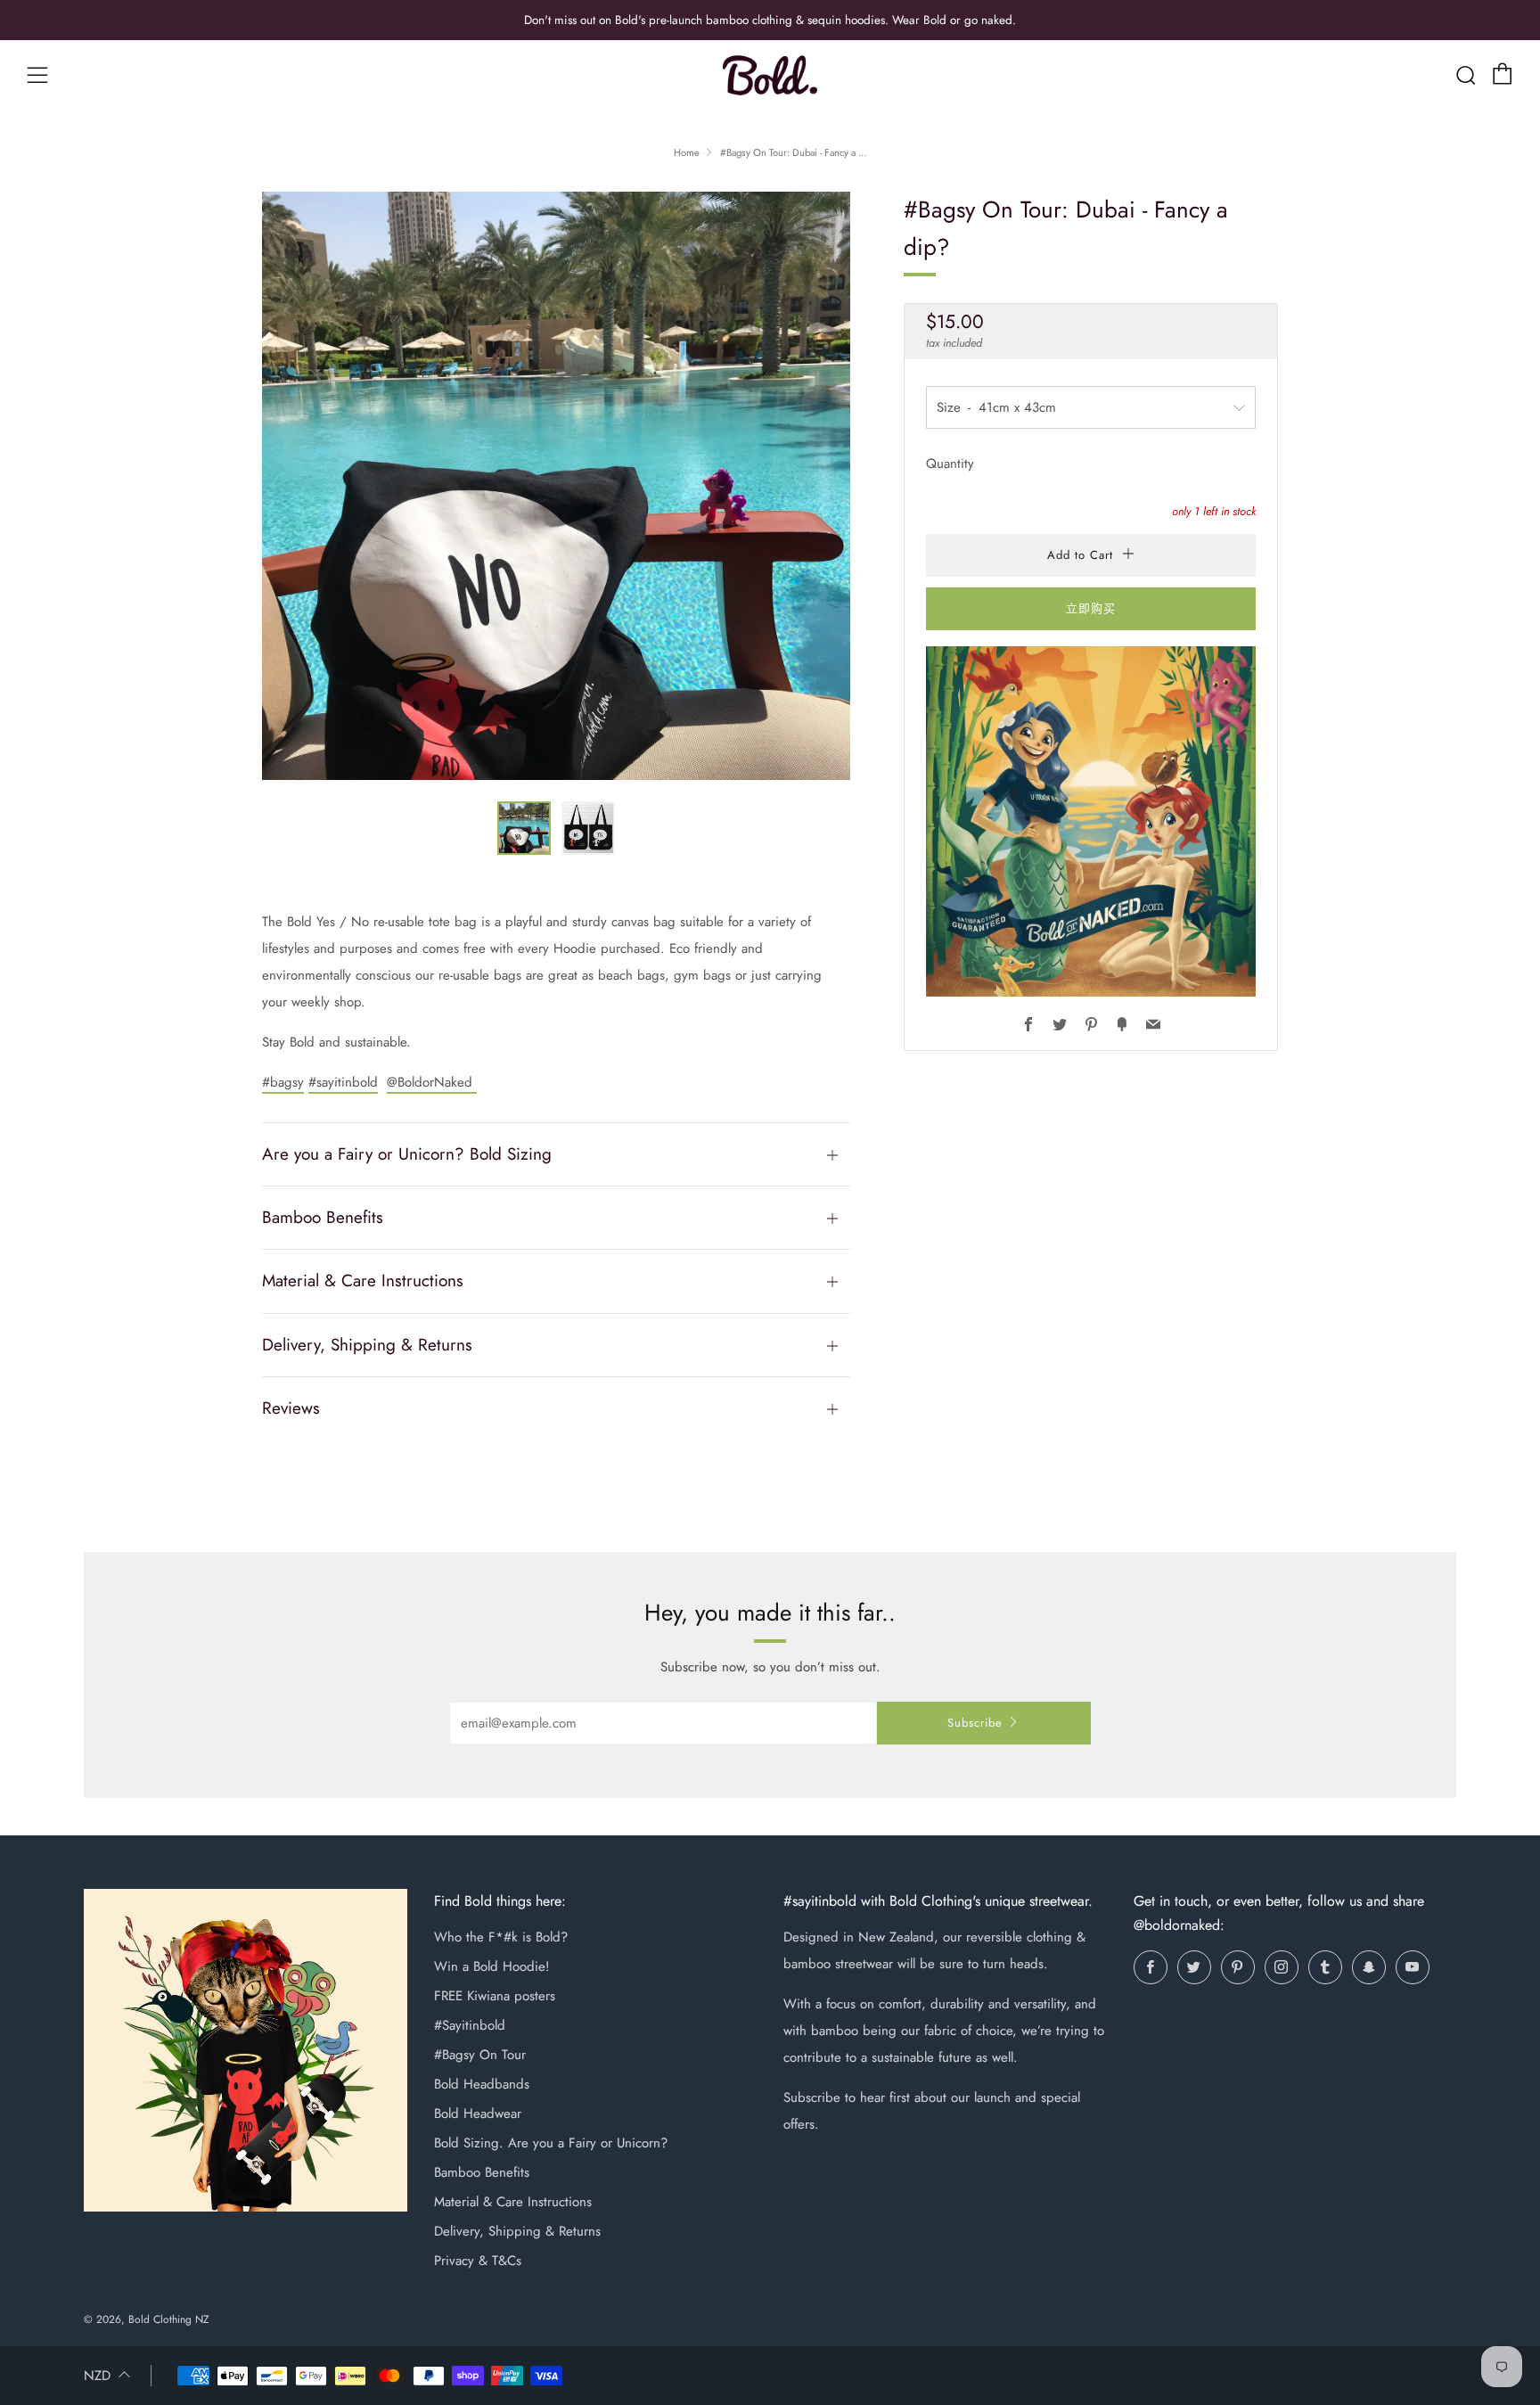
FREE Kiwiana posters (495, 1996)
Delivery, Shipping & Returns (517, 2231)
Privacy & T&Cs (478, 2261)
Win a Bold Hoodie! (492, 1966)
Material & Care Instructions (513, 2202)
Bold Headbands (482, 2084)
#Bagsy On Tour (480, 2055)
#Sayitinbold (470, 2025)
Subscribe (975, 1723)
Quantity (950, 464)
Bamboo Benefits (482, 2172)
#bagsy (283, 1082)
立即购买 (1091, 608)
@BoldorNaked (432, 1082)
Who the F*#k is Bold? (501, 1937)
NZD (97, 2376)
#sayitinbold (343, 1082)
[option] (556, 486)
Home (687, 152)
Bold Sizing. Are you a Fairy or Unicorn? (551, 2143)
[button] (524, 828)
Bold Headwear (478, 2114)
